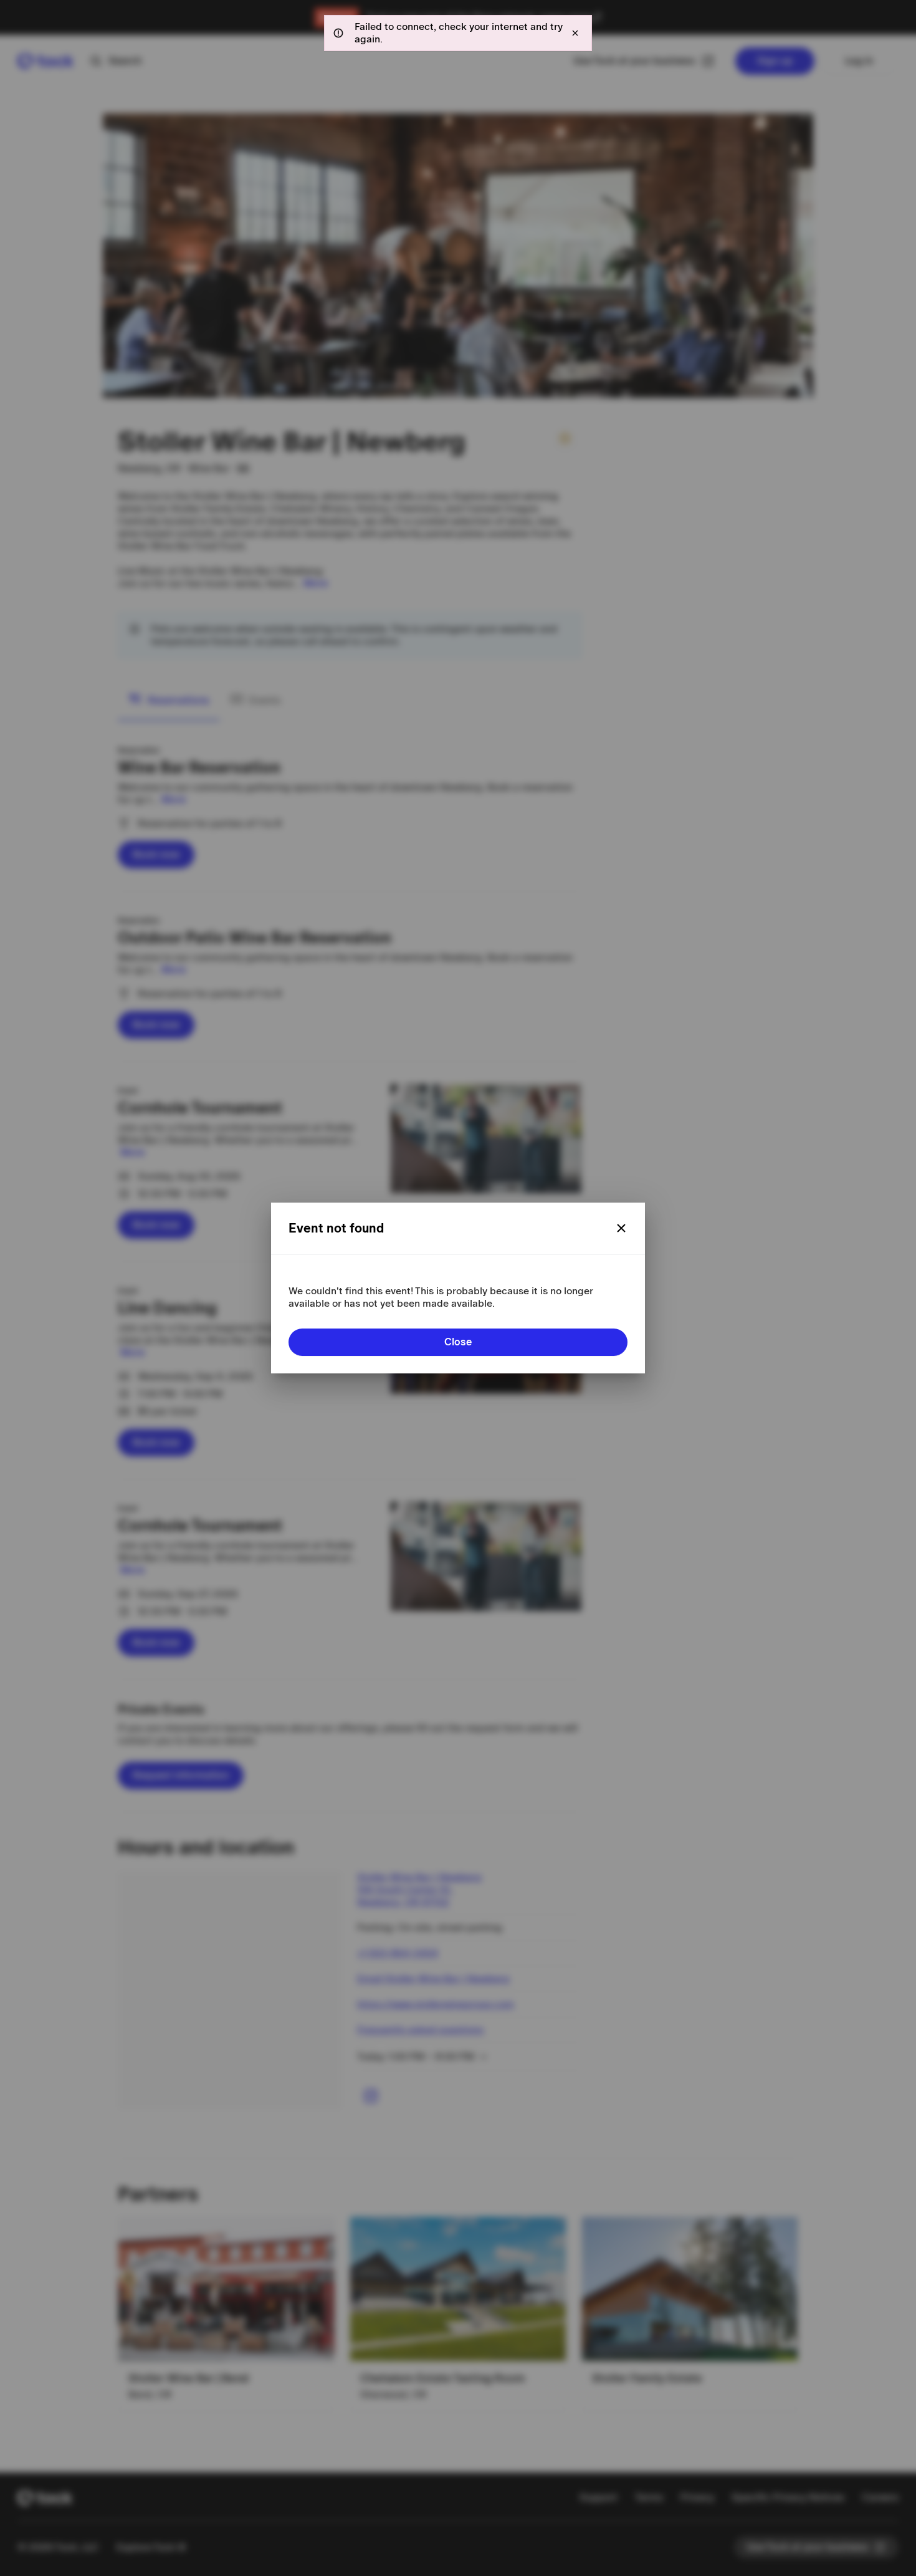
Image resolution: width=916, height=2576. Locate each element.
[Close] (621, 1228)
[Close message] (575, 33)
